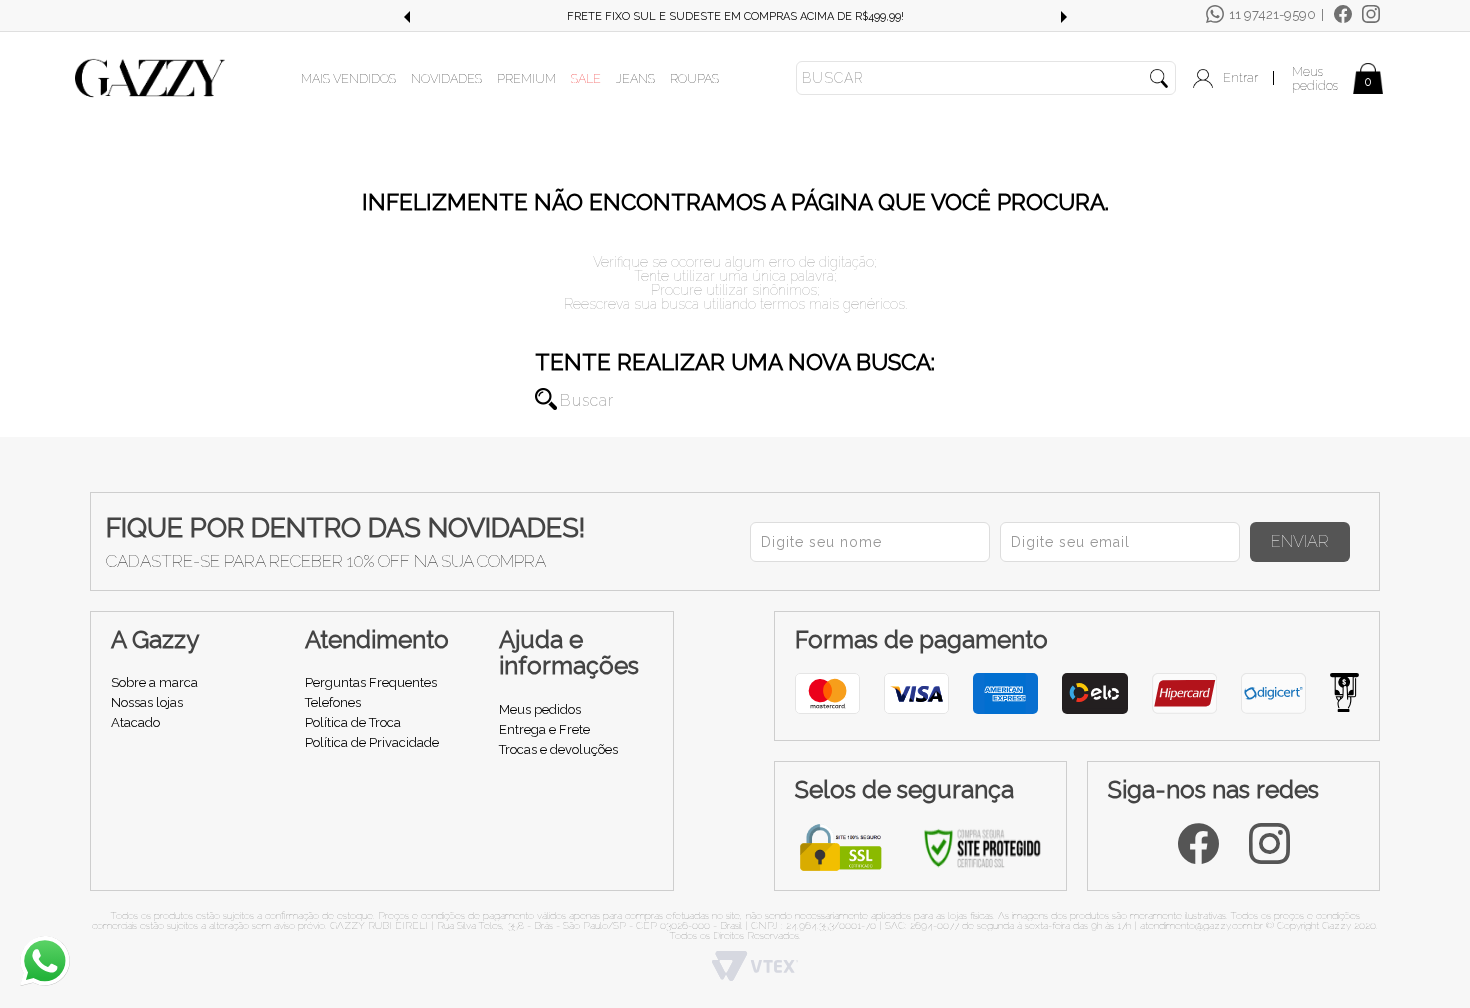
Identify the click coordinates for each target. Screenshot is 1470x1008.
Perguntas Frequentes (371, 682)
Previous (406, 17)
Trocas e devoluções (558, 749)
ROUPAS (694, 78)
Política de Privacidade (372, 742)
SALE (586, 78)
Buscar (546, 399)
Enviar (1300, 541)
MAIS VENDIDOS (348, 78)
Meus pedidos (1315, 79)
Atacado (135, 722)
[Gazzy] (150, 77)
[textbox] (986, 78)
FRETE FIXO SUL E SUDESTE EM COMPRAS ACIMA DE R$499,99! (495, 16)
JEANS (635, 78)
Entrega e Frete (544, 729)
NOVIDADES (446, 78)
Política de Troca (353, 722)
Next (1064, 17)
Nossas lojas (147, 702)
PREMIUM (526, 78)
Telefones (333, 702)
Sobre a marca (154, 682)
